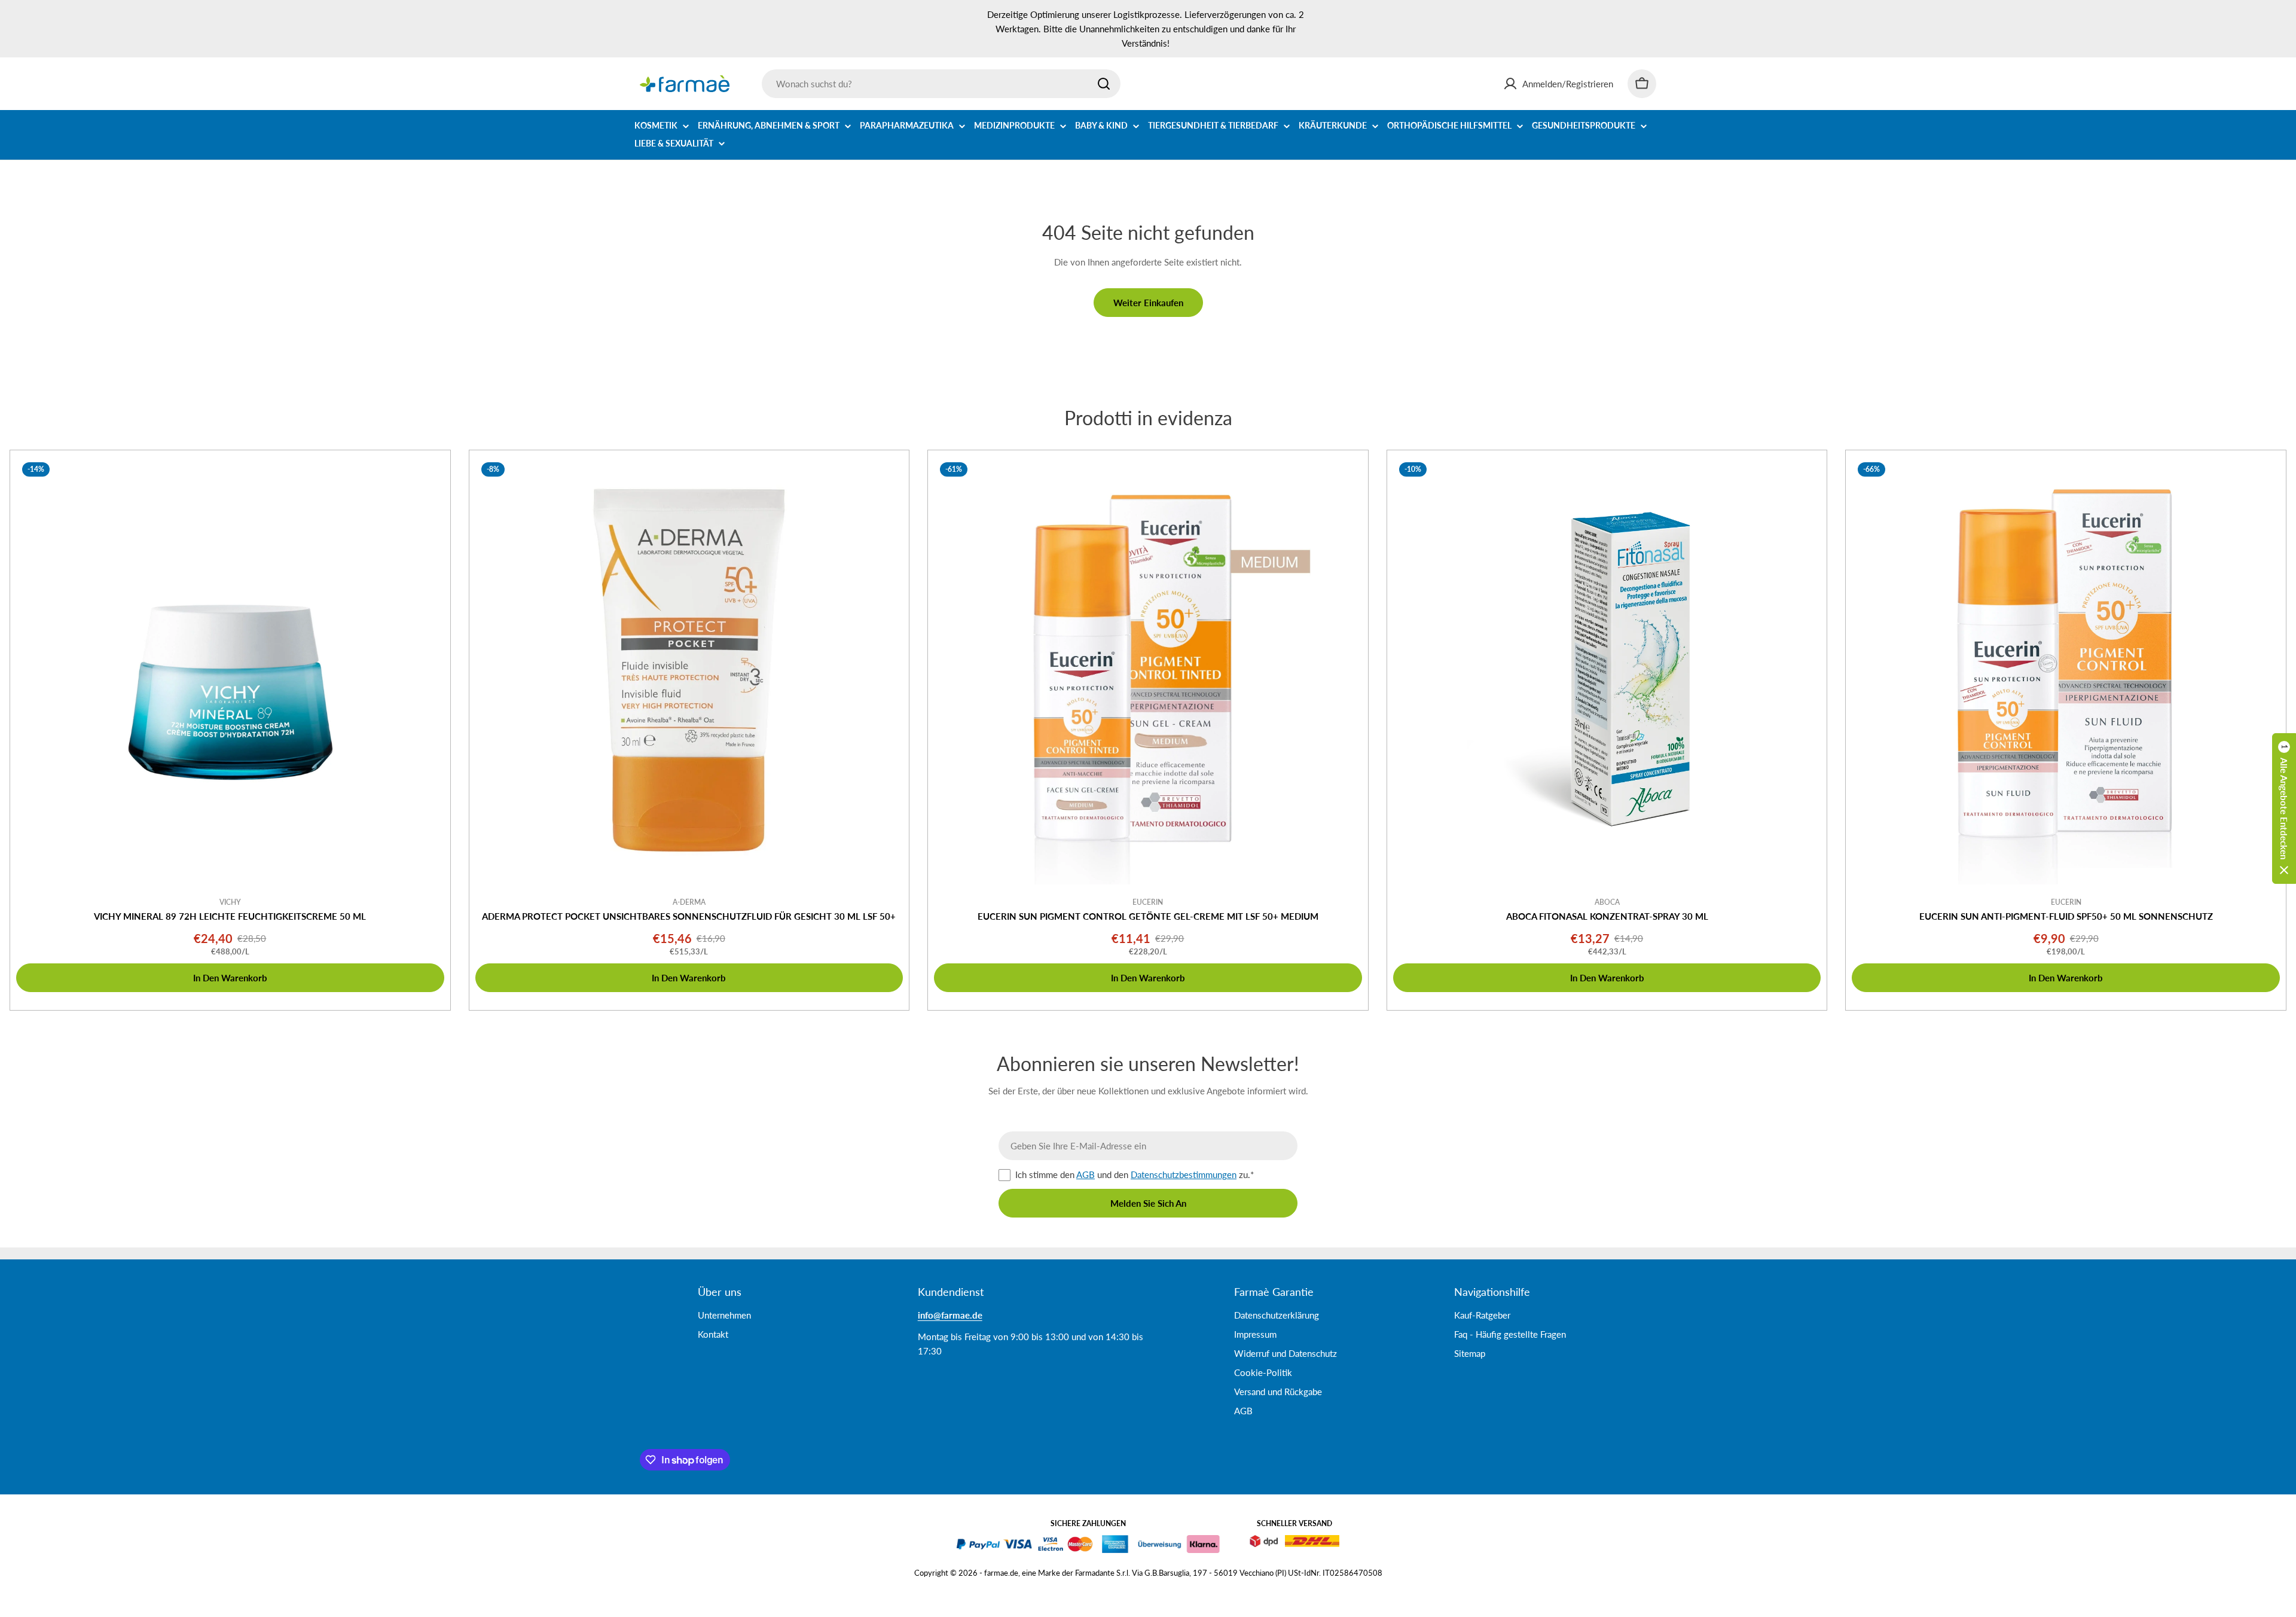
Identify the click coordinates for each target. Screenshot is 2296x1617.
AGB (1086, 1174)
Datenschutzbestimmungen (1184, 1174)
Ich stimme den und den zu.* (1135, 1174)
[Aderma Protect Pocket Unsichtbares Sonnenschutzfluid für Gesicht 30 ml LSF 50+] (689, 670)
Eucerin (1148, 902)
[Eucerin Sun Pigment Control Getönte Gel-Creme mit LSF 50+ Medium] (1148, 670)
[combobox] (941, 84)
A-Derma (689, 902)
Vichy (230, 902)
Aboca (1607, 902)
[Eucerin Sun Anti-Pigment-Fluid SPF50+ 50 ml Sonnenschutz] (2066, 670)
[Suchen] (1104, 84)
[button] (2284, 808)
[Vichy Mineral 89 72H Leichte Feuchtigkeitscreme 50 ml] (230, 670)
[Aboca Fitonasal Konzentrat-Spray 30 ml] (1607, 670)
